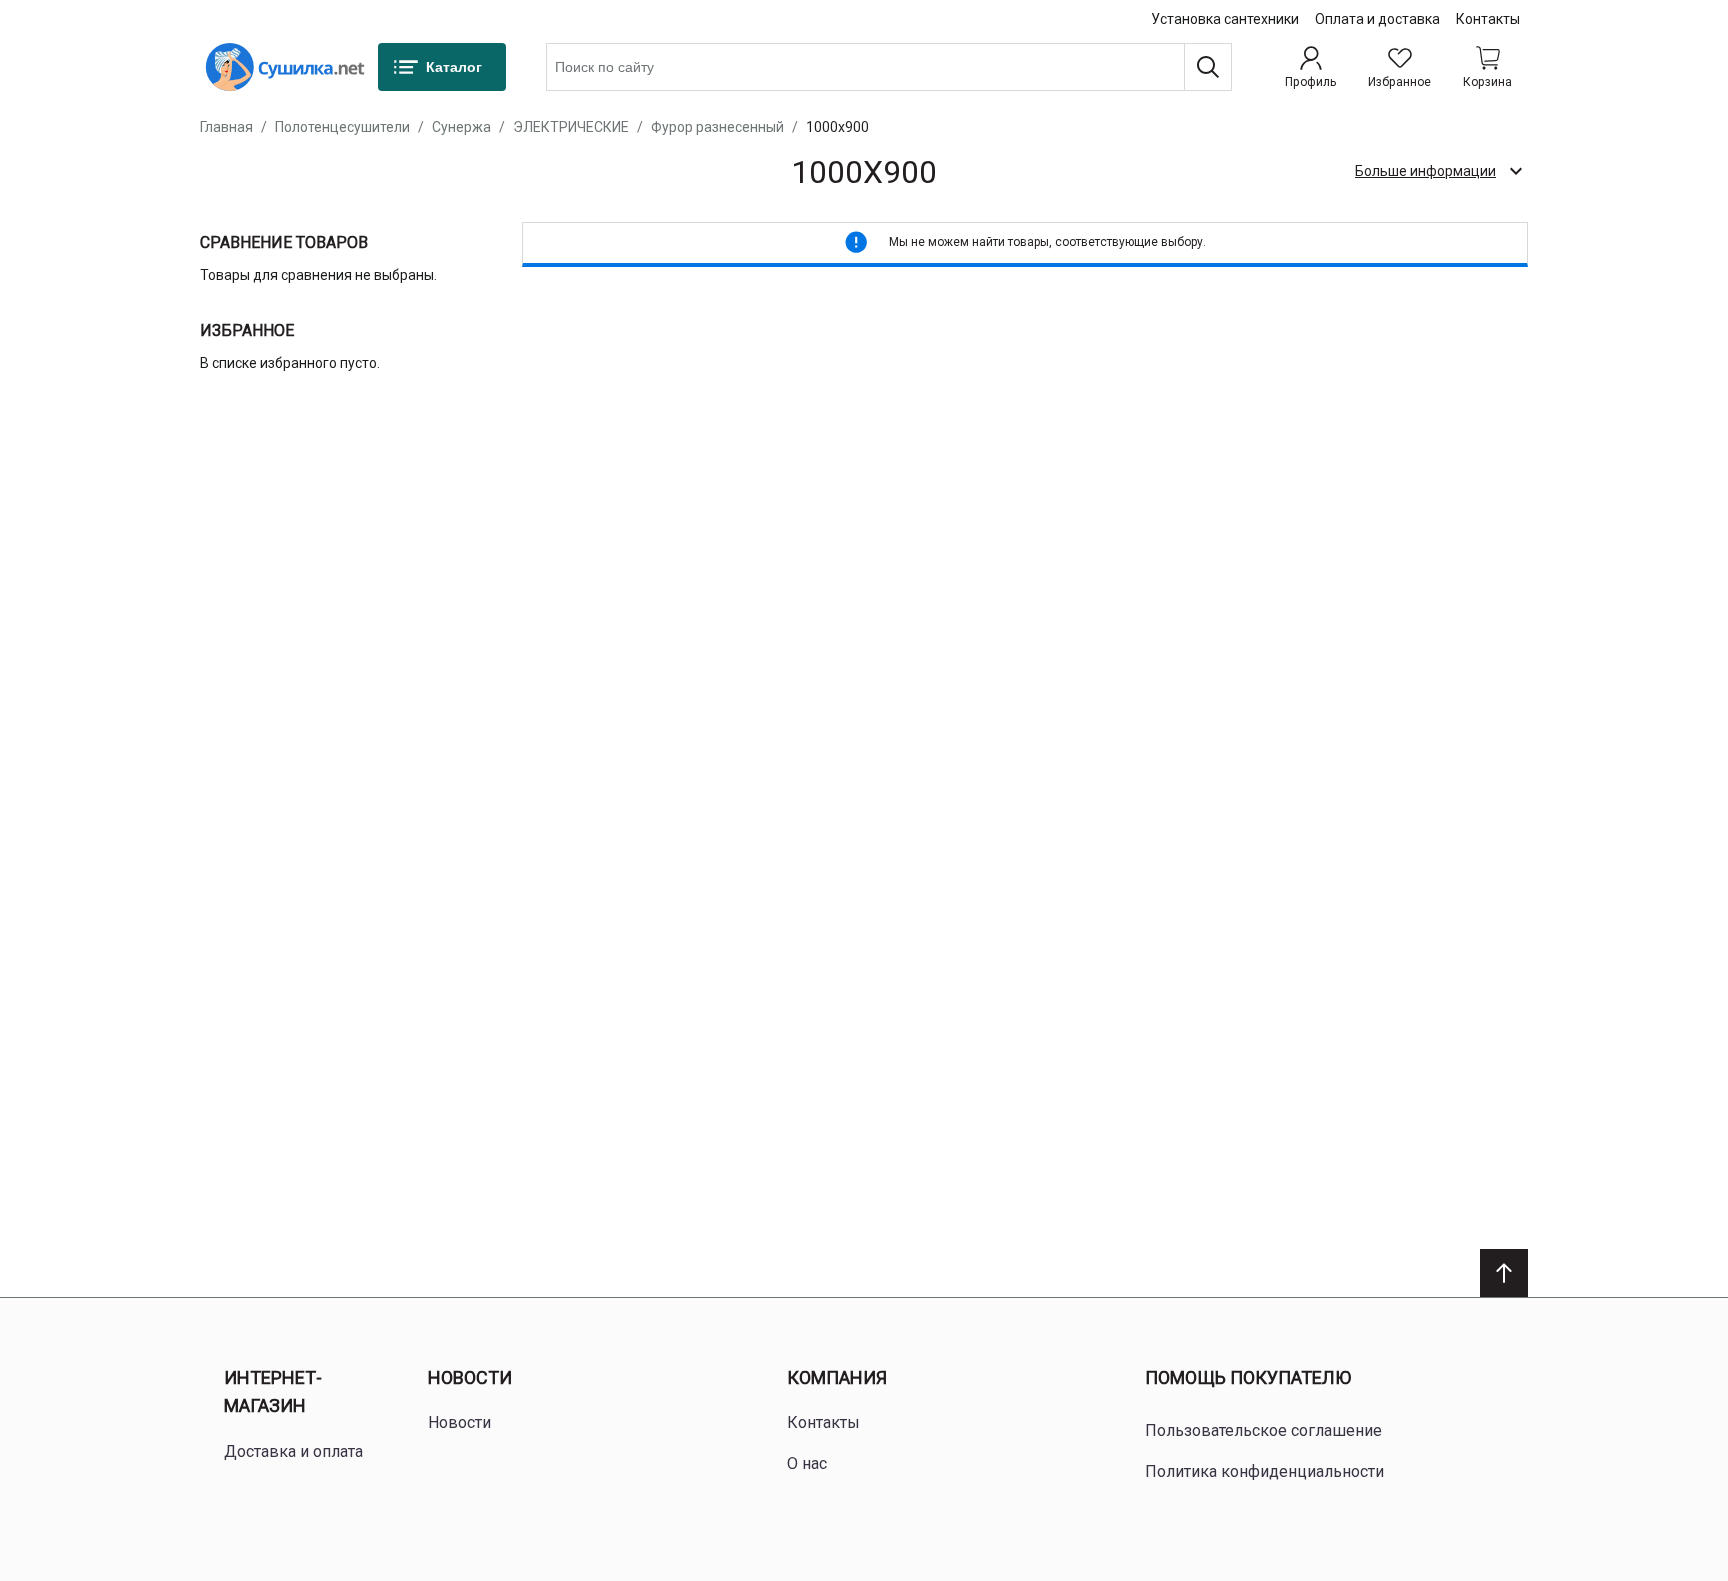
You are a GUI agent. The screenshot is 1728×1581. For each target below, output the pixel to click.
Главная (226, 127)
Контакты (1488, 19)
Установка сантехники (1225, 19)
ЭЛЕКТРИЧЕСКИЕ (571, 127)
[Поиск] (1208, 67)
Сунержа (461, 127)
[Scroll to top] (1504, 1273)
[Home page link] (285, 67)
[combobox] (889, 67)
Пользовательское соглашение (1263, 1430)
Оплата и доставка (1377, 19)
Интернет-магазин (273, 1392)
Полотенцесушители (342, 127)
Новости (470, 1377)
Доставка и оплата (293, 1451)
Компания (837, 1377)
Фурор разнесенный (717, 127)
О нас (807, 1463)
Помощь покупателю (1248, 1377)
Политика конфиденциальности (1264, 1471)
